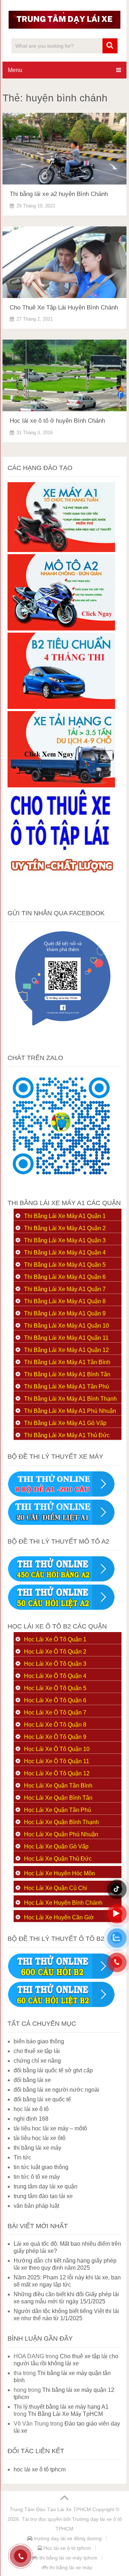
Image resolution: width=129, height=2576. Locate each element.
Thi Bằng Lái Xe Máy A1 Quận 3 (65, 1240)
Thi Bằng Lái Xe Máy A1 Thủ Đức (67, 1435)
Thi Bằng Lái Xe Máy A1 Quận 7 (65, 1289)
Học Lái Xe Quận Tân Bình (58, 1786)
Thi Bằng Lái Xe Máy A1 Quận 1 (65, 1216)
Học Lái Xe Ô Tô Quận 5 (55, 1688)
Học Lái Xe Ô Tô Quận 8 (55, 1725)
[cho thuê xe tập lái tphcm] (61, 895)
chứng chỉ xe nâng (37, 2061)
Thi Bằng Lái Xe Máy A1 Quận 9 (65, 1313)
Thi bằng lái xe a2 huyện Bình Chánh (59, 194)
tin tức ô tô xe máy (37, 2177)
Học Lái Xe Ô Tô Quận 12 (57, 1773)
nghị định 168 (31, 2119)
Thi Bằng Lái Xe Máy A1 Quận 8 (65, 1301)
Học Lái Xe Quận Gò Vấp (56, 1846)
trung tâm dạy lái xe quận (46, 2186)
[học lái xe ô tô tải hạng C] (61, 785)
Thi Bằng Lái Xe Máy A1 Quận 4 (65, 1253)
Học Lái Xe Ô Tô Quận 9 (55, 1737)
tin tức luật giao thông (41, 2167)
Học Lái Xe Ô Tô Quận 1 (55, 1639)
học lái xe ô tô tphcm (40, 2469)
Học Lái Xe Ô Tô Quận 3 (55, 1664)
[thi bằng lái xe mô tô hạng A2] (61, 629)
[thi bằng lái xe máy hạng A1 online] (61, 1523)
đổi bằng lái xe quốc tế (42, 2099)
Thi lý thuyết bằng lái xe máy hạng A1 (61, 2407)
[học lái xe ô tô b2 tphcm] (61, 707)
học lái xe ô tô (31, 2109)
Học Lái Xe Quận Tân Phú (58, 1810)
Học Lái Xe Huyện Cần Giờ (59, 1917)
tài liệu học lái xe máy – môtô (50, 2128)
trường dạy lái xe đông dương (67, 2538)
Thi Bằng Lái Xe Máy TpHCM (65, 2414)
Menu (15, 70)
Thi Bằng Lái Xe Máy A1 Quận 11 (66, 1338)
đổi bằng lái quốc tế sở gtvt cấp (53, 2070)
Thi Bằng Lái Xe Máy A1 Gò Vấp (65, 1423)
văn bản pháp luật (36, 2206)
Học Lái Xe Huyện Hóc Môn (59, 1873)
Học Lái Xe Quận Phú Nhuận (61, 1834)
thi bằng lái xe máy (37, 2148)
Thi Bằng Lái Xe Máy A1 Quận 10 (66, 1326)
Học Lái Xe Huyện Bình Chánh (63, 1903)
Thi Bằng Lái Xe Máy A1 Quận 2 (65, 1228)
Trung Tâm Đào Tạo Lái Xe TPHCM (50, 2509)
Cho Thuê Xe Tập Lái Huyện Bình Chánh (64, 308)
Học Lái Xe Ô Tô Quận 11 (57, 1761)
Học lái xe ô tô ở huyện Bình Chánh (57, 421)
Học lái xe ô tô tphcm (66, 2548)
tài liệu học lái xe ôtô (40, 2138)
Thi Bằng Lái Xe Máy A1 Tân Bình (67, 1362)
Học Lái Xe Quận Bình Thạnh (61, 1822)
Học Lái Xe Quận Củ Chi (56, 1888)
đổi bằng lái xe (32, 2080)
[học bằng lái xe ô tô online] (61, 2006)
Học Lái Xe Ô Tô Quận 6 (55, 1700)
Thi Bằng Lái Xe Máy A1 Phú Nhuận (70, 1411)
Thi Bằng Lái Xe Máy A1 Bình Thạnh (70, 1399)
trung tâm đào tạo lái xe (43, 2196)
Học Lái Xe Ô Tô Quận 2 (55, 1652)
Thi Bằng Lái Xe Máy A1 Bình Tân (67, 1374)
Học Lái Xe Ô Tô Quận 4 (55, 1676)
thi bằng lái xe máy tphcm (68, 2558)
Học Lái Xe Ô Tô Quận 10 (57, 1749)
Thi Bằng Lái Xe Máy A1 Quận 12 (66, 1350)
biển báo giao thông (39, 2041)
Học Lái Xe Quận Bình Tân (58, 1798)
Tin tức (22, 2157)
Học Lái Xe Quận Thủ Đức (58, 1859)
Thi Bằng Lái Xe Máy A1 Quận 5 (65, 1265)
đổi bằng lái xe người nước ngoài (56, 2090)
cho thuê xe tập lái (37, 2051)
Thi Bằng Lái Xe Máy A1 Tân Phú (66, 1387)
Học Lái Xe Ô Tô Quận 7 (55, 1712)
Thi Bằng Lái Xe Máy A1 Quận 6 (65, 1277)
